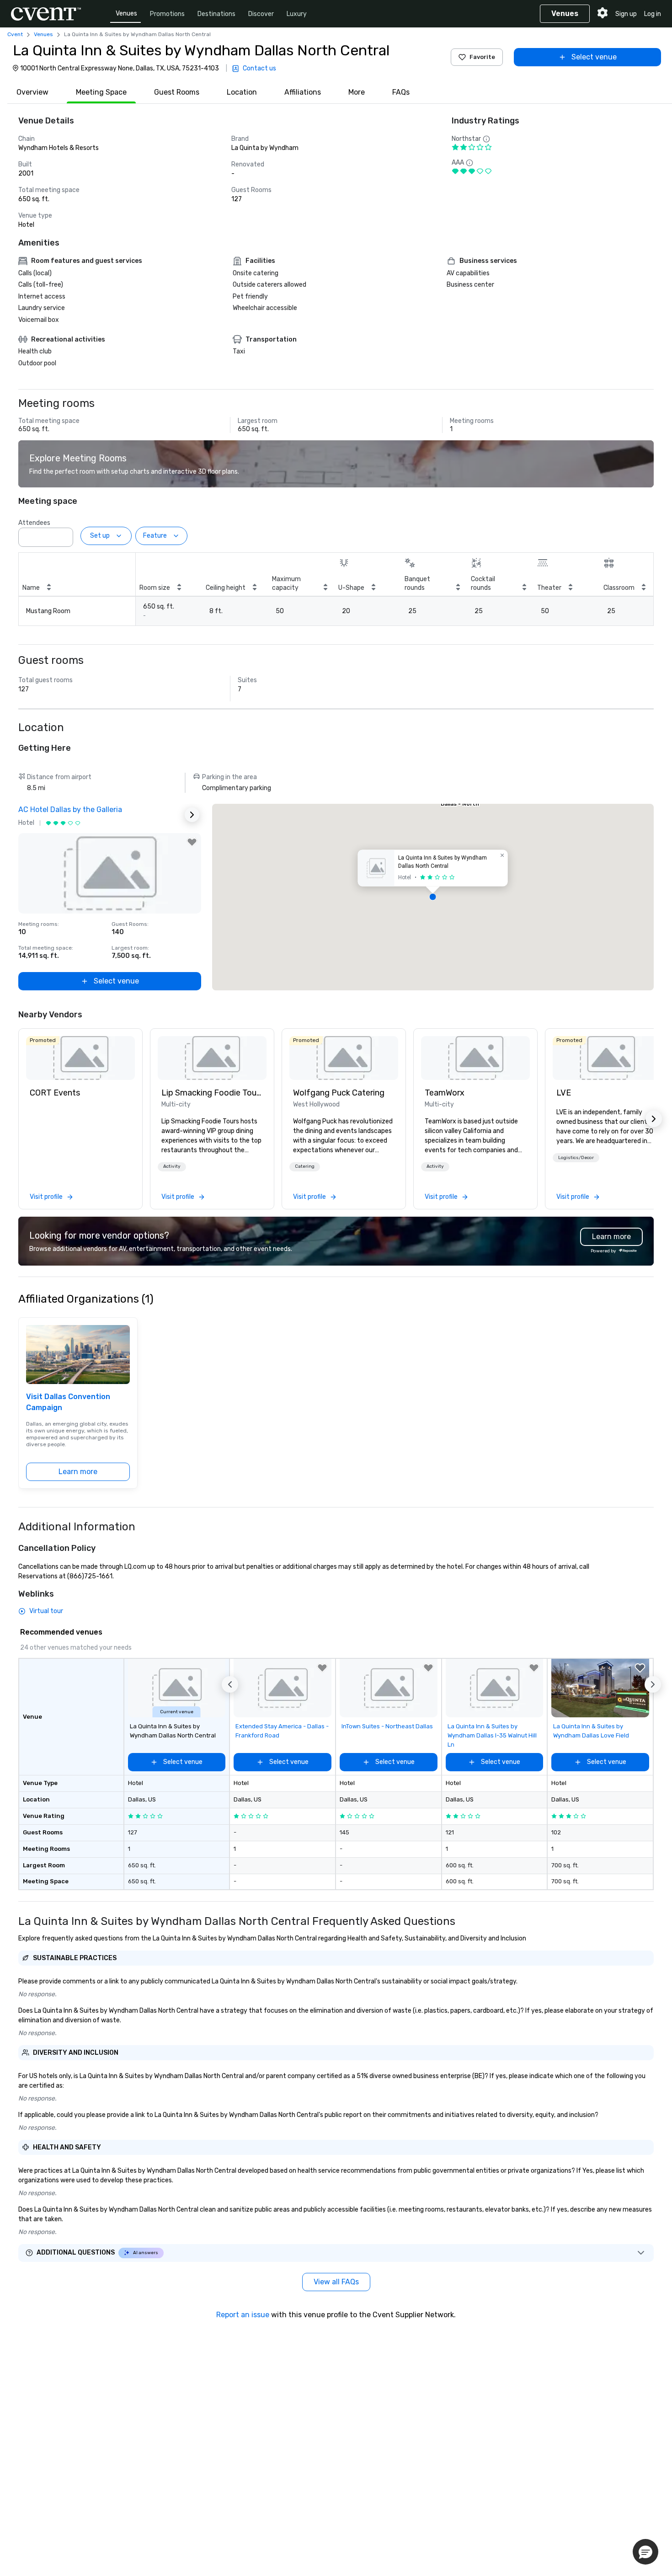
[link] (80, 1058)
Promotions (167, 14)
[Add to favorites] (192, 842)
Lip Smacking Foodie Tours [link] (212, 1093)
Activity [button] (172, 1166)
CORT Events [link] (55, 1093)
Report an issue (243, 2315)
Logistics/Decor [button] (576, 1158)
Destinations (216, 14)
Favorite (482, 57)
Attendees (34, 523)
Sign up (626, 14)
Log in (653, 14)
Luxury (297, 14)
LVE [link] (564, 1093)
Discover (261, 14)
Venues (126, 13)
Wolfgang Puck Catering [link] (339, 1093)
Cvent (15, 34)
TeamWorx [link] (445, 1093)
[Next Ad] (192, 815)
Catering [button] (305, 1166)
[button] (64, 534)
